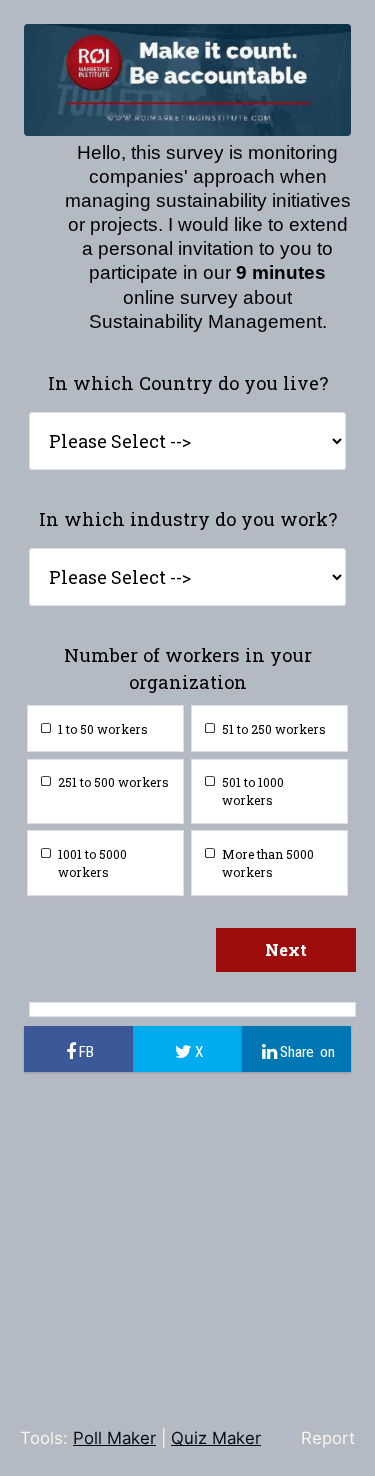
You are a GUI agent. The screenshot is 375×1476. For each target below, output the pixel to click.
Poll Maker (114, 1438)
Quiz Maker (216, 1438)
